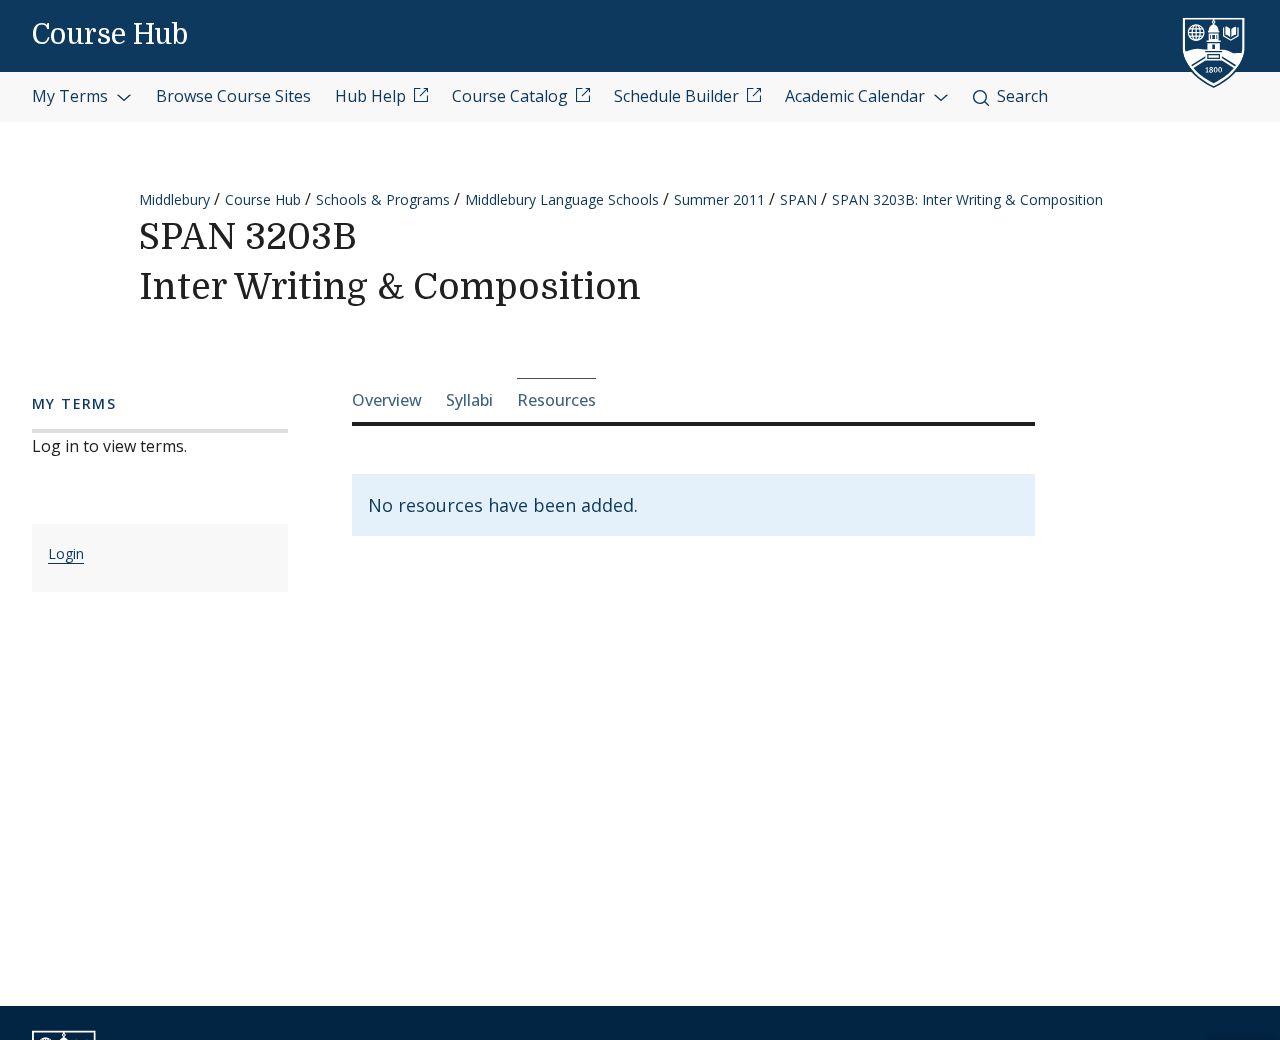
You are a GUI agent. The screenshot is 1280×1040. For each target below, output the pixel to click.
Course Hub (110, 35)
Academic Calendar (857, 96)
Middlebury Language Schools (562, 199)
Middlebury (174, 199)
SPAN (798, 199)
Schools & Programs (383, 199)
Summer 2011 (719, 199)
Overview (387, 400)
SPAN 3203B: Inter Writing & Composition (967, 199)
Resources (556, 400)
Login (66, 553)
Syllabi (469, 400)
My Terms (72, 96)
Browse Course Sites (233, 96)
